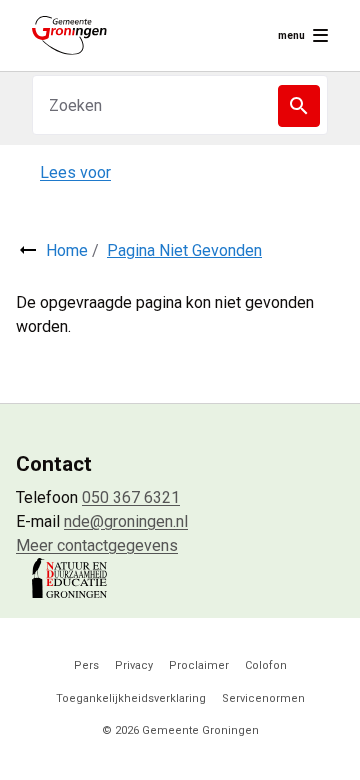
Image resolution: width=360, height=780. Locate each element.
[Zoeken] (299, 106)
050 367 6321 (131, 497)
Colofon (266, 665)
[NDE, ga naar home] (69, 35)
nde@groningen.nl (126, 521)
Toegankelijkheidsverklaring (131, 698)
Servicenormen (263, 698)
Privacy (134, 665)
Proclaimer (199, 665)
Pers (86, 665)
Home (67, 250)
